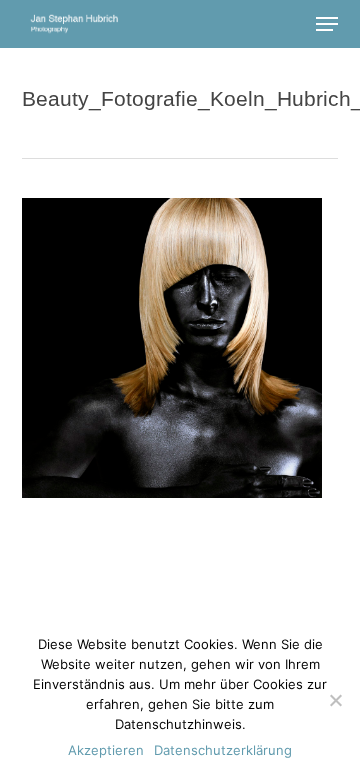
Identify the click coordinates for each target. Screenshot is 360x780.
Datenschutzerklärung (223, 750)
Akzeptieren (106, 750)
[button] (327, 24)
